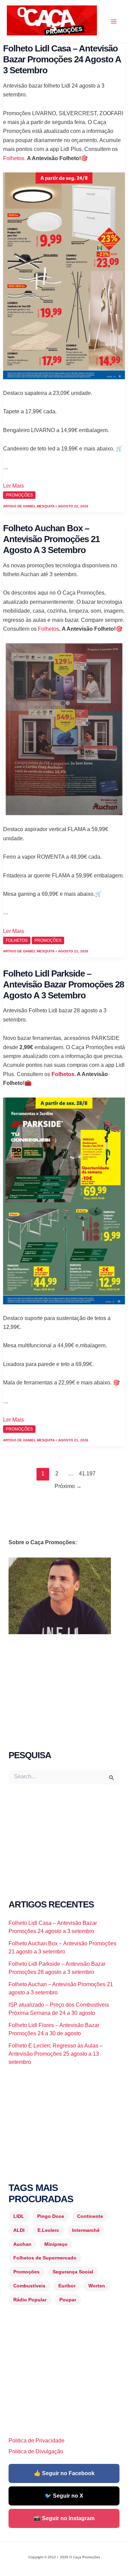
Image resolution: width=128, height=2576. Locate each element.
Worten (97, 2286)
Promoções (26, 2272)
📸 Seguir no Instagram (64, 2518)
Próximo (68, 1486)
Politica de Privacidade (37, 2441)
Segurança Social (73, 2272)
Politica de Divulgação (36, 2451)
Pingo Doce (51, 2216)
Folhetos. (14, 158)
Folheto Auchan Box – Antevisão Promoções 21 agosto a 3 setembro (51, 539)
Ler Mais (13, 486)
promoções (19, 495)
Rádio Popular (30, 2300)
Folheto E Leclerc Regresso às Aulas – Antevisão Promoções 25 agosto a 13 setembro (56, 2054)
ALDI (19, 2230)
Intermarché (86, 2230)
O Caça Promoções (13, 36)
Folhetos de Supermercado (45, 2258)
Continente (90, 2216)
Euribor (67, 2286)
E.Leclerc (48, 2230)
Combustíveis (29, 2286)
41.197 (85, 1474)
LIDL (19, 2216)
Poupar (68, 2300)
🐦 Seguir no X (64, 2496)
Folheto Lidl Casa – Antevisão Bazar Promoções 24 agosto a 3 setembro (62, 59)
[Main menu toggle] (114, 21)
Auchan (22, 2244)
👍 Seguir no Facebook (64, 2473)
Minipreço (56, 2244)
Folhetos (48, 629)
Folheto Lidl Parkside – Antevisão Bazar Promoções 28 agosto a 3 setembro (63, 984)
